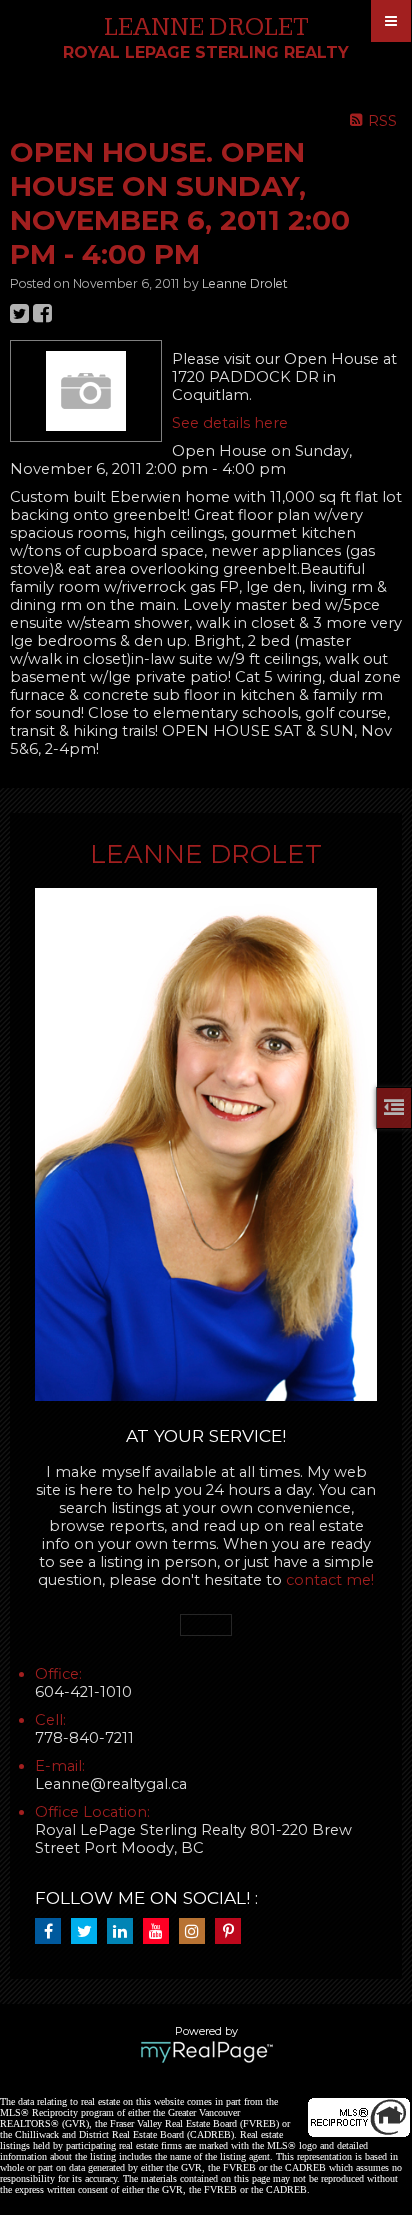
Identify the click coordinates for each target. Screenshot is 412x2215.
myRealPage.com (206, 2052)
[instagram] (197, 1932)
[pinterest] (233, 1932)
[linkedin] (125, 1932)
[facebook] (53, 1932)
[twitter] (89, 1932)
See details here (230, 423)
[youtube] (161, 1932)
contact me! (330, 1580)
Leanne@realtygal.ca (111, 1784)
